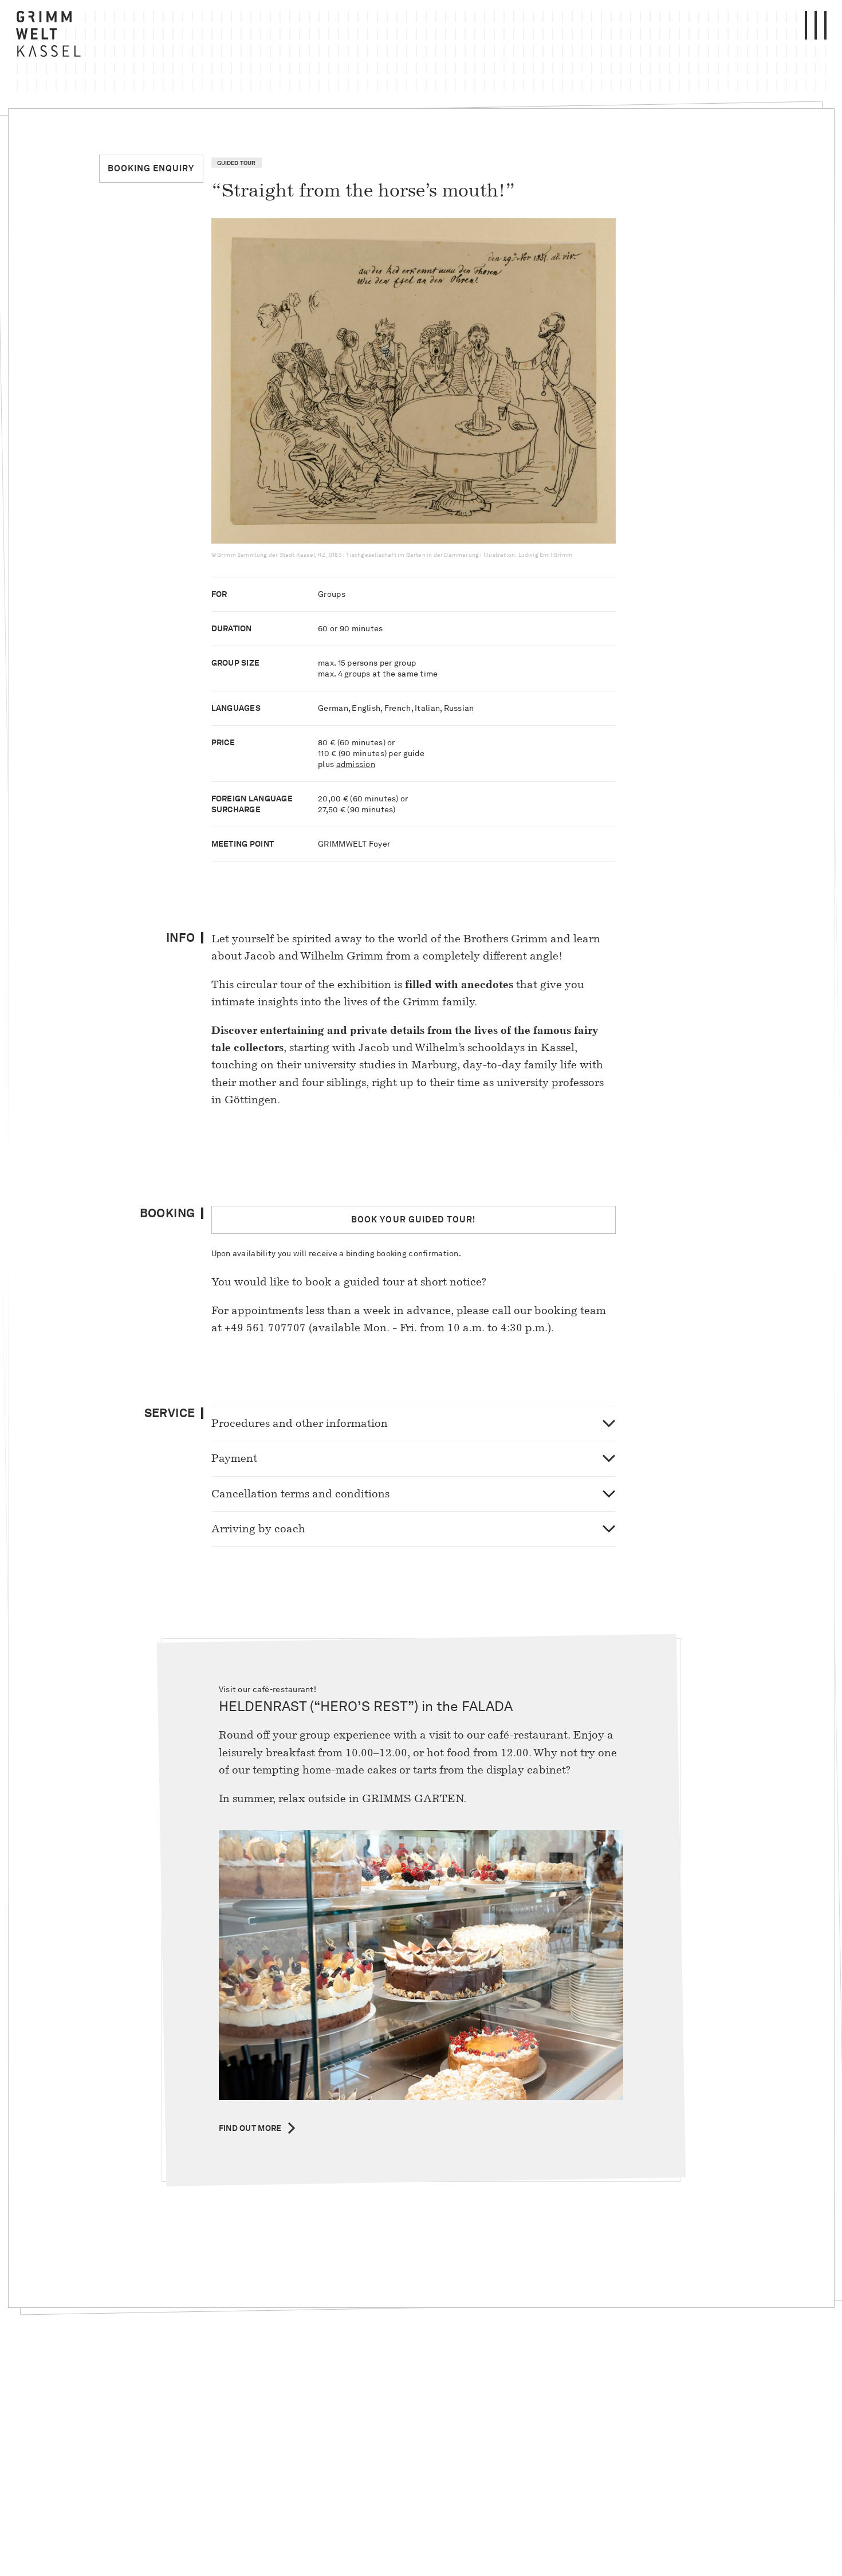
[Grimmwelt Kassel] (51, 37)
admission (356, 764)
